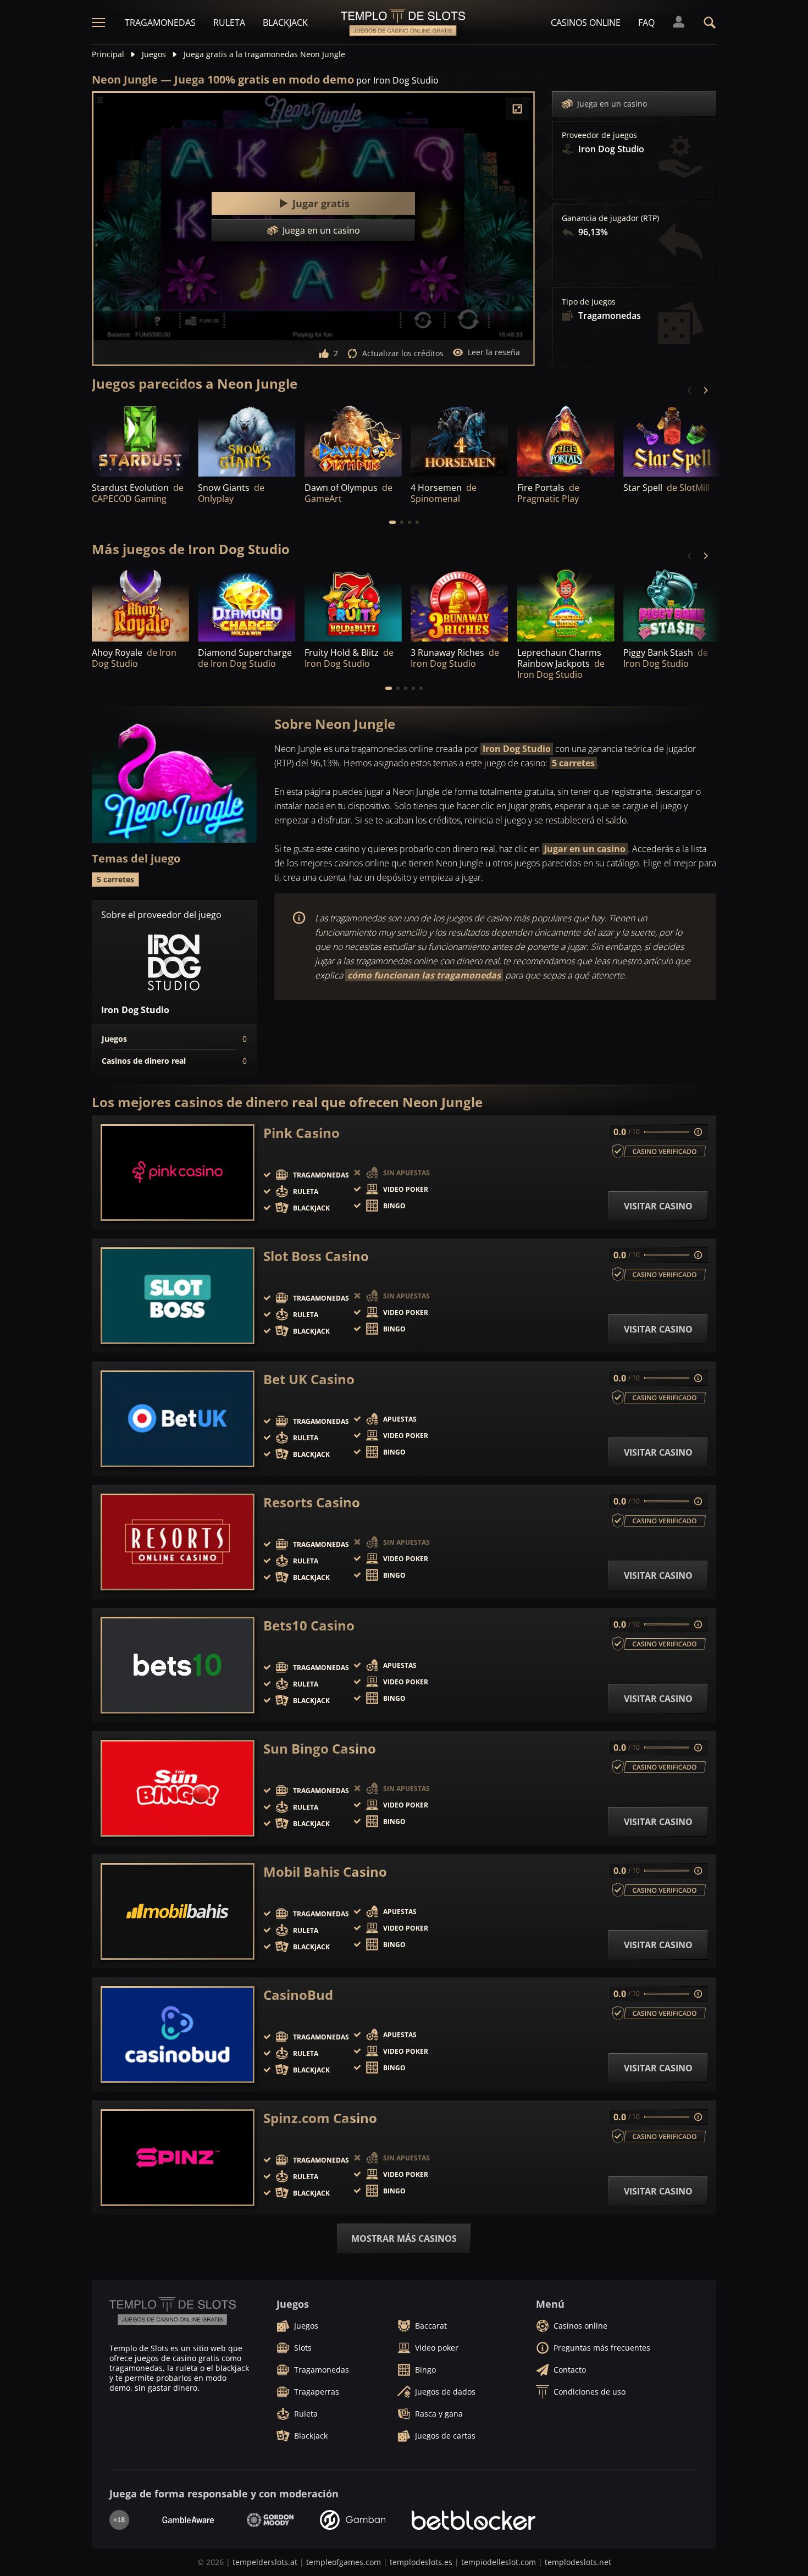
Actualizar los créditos (403, 353)
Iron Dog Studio (517, 749)
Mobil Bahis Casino (325, 1872)
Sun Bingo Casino (320, 1749)
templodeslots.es (421, 2562)
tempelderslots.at (265, 2562)
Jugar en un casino (585, 849)
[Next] (705, 390)
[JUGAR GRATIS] (140, 440)
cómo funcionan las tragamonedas (424, 975)
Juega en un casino (612, 104)
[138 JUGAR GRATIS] (566, 440)
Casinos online (586, 23)
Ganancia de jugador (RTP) (610, 218)
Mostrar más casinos (404, 2238)
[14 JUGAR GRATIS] (459, 440)
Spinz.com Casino (320, 2118)
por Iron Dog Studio (397, 80)
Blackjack (285, 23)
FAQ (646, 23)
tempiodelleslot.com (499, 2562)
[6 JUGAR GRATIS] (672, 440)
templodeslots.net (578, 2562)
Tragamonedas (160, 23)
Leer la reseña (494, 352)
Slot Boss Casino (316, 1256)
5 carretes (573, 763)
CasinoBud (298, 1995)
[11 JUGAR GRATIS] (353, 440)
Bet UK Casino (309, 1379)
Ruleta (229, 23)
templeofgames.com (344, 2562)
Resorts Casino (312, 1502)
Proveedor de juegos (599, 135)
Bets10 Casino (309, 1626)
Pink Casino (301, 1133)
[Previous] (690, 390)
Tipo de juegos (589, 302)
